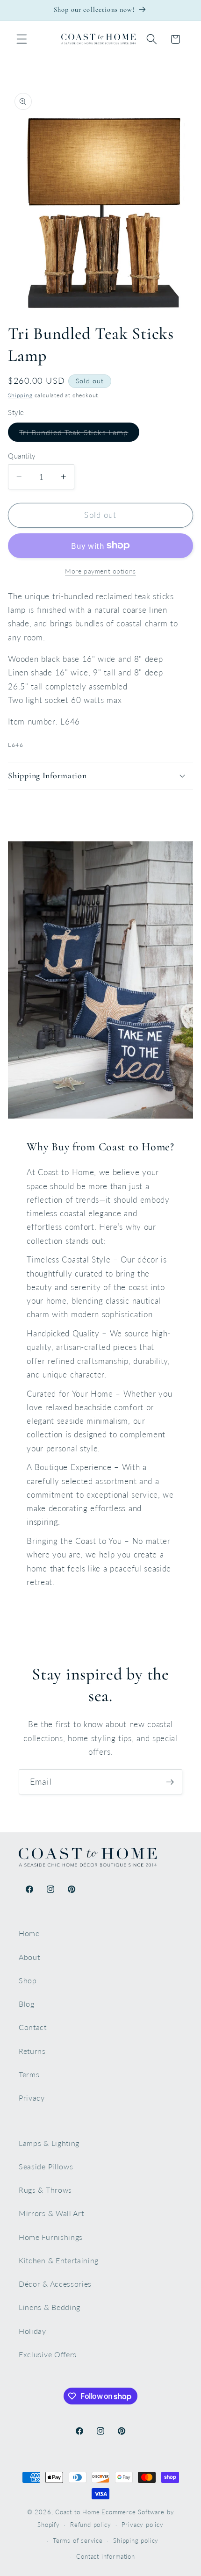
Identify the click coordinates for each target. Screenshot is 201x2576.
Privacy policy (143, 2525)
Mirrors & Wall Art (51, 2213)
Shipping (20, 395)
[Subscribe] (170, 1782)
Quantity (22, 456)
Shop (28, 1980)
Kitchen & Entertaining (59, 2260)
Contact (33, 2027)
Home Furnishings (51, 2237)
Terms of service (78, 2541)
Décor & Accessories (55, 2284)
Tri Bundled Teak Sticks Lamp (79, 434)
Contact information (105, 2557)
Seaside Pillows (46, 2166)
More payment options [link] (100, 571)
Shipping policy (136, 2541)
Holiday (32, 2331)
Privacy (32, 2098)
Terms (29, 2074)
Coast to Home (77, 2512)
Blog (27, 2004)
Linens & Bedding (50, 2307)
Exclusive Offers (48, 2354)
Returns (32, 2051)
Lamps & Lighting (49, 2143)
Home (29, 1933)
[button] (22, 39)
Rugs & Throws (45, 2190)
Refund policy (90, 2525)
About (29, 1957)
